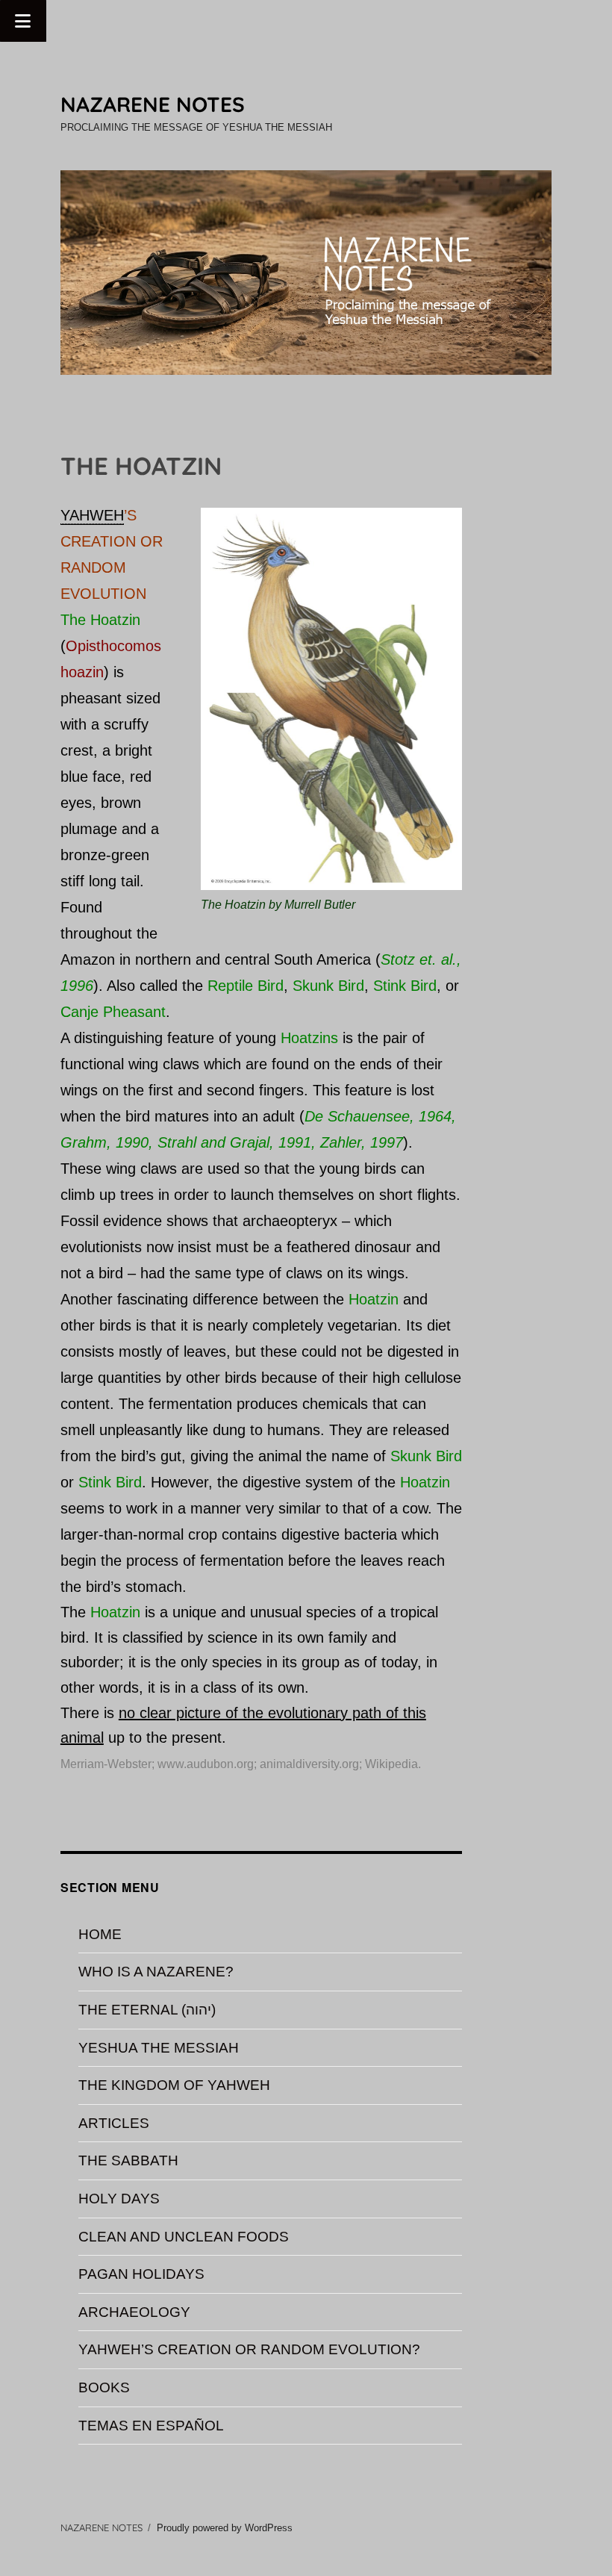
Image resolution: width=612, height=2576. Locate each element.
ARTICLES (114, 2123)
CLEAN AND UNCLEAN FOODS (184, 2237)
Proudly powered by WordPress (225, 2528)
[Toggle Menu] (23, 21)
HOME (100, 1934)
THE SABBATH (128, 2160)
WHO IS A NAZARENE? (156, 1972)
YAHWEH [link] (92, 515)
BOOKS (104, 2387)
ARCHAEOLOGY (134, 2312)
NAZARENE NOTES (153, 104)
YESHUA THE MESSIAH (159, 2048)
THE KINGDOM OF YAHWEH (174, 2085)
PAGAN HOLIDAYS (141, 2274)
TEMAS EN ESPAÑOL (151, 2426)
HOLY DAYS (119, 2199)
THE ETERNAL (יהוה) (147, 2010)
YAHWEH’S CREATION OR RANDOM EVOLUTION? (249, 2349)
